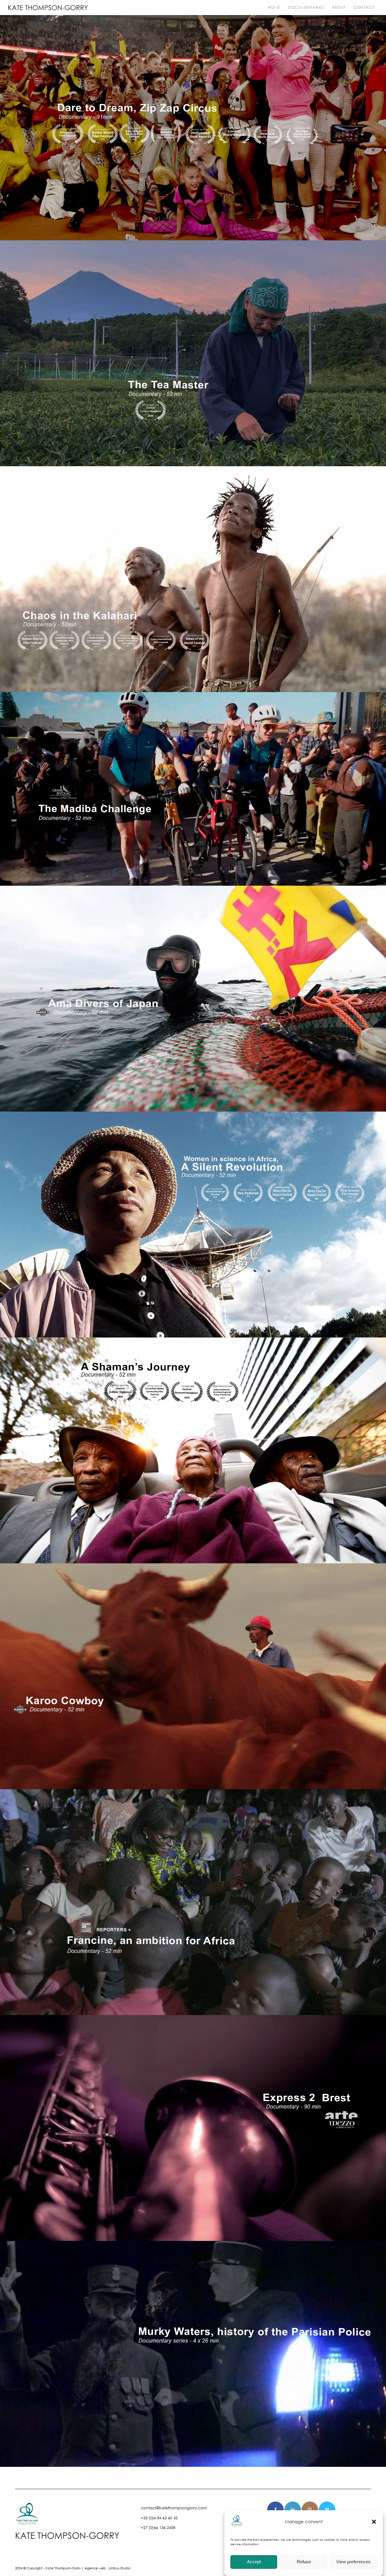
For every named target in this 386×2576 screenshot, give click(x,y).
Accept (254, 2562)
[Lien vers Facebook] (275, 2510)
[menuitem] (274, 8)
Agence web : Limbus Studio (108, 2568)
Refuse (304, 2562)
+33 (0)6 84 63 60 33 (159, 2518)
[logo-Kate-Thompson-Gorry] (48, 8)
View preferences (353, 2562)
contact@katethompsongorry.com (174, 2508)
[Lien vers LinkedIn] (293, 2510)
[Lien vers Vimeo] (327, 2510)
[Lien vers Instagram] (310, 2510)
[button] (374, 2522)
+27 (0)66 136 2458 (158, 2528)
